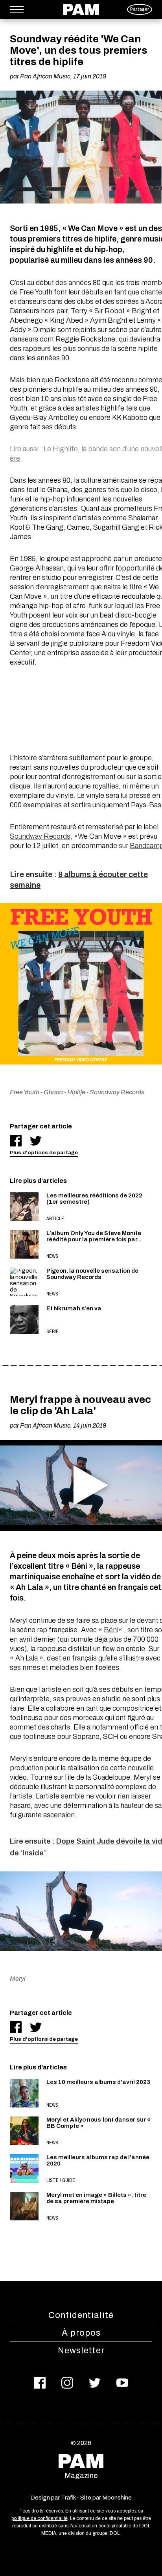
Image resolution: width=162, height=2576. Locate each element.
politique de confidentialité (40, 2518)
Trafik (68, 2498)
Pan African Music (45, 76)
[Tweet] (36, 1141)
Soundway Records (40, 836)
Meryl (18, 1979)
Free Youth (25, 1092)
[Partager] (16, 1141)
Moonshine (117, 2498)
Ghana (53, 1092)
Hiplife (76, 1092)
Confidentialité (81, 2315)
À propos (81, 2333)
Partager (140, 9)
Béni (111, 1630)
